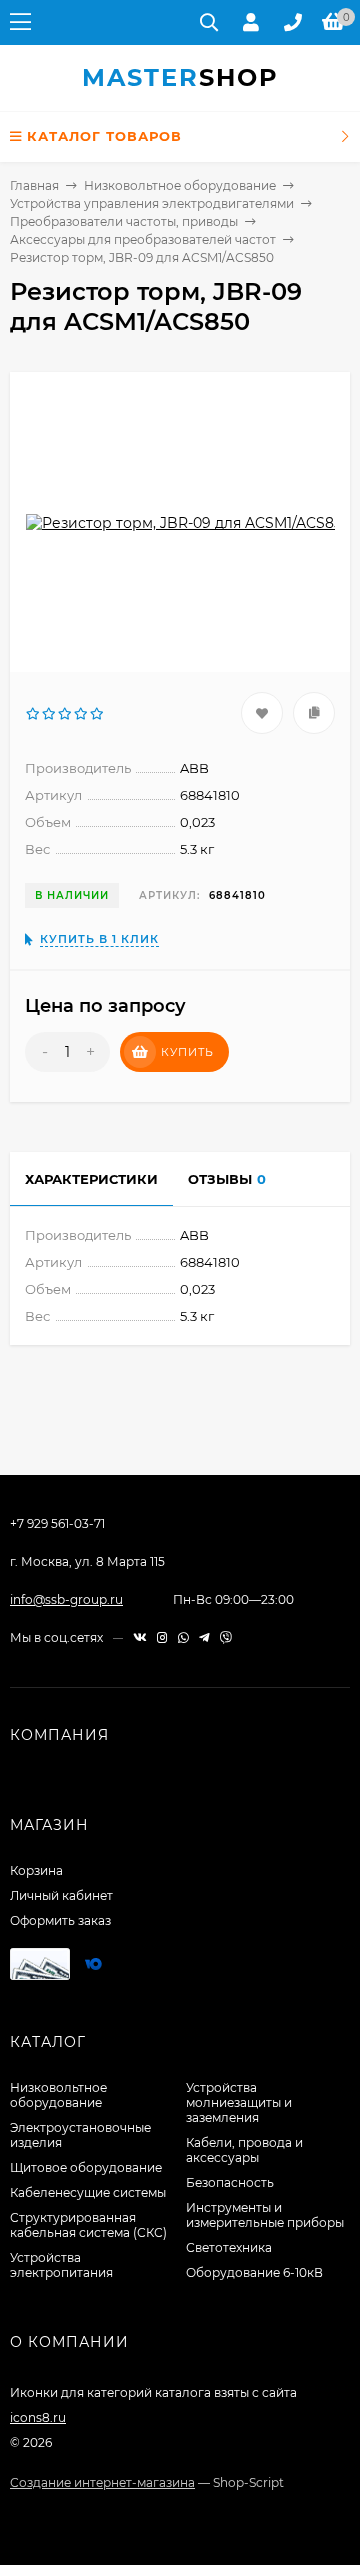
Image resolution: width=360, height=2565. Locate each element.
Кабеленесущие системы (88, 2192)
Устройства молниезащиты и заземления (239, 2102)
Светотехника (229, 2247)
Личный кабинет (61, 1895)
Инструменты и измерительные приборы (265, 2215)
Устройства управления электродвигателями (152, 203)
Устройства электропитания (61, 2265)
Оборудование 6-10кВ (254, 2272)
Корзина (36, 1870)
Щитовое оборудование (86, 2167)
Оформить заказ (60, 1920)
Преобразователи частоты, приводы (124, 221)
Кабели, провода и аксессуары (244, 2150)
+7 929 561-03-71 (57, 1523)
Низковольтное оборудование (180, 185)
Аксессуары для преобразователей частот (143, 239)
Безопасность (230, 2182)
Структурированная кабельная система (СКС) (88, 2225)
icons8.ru (38, 2417)
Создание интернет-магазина (102, 2482)
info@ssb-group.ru (66, 1599)
